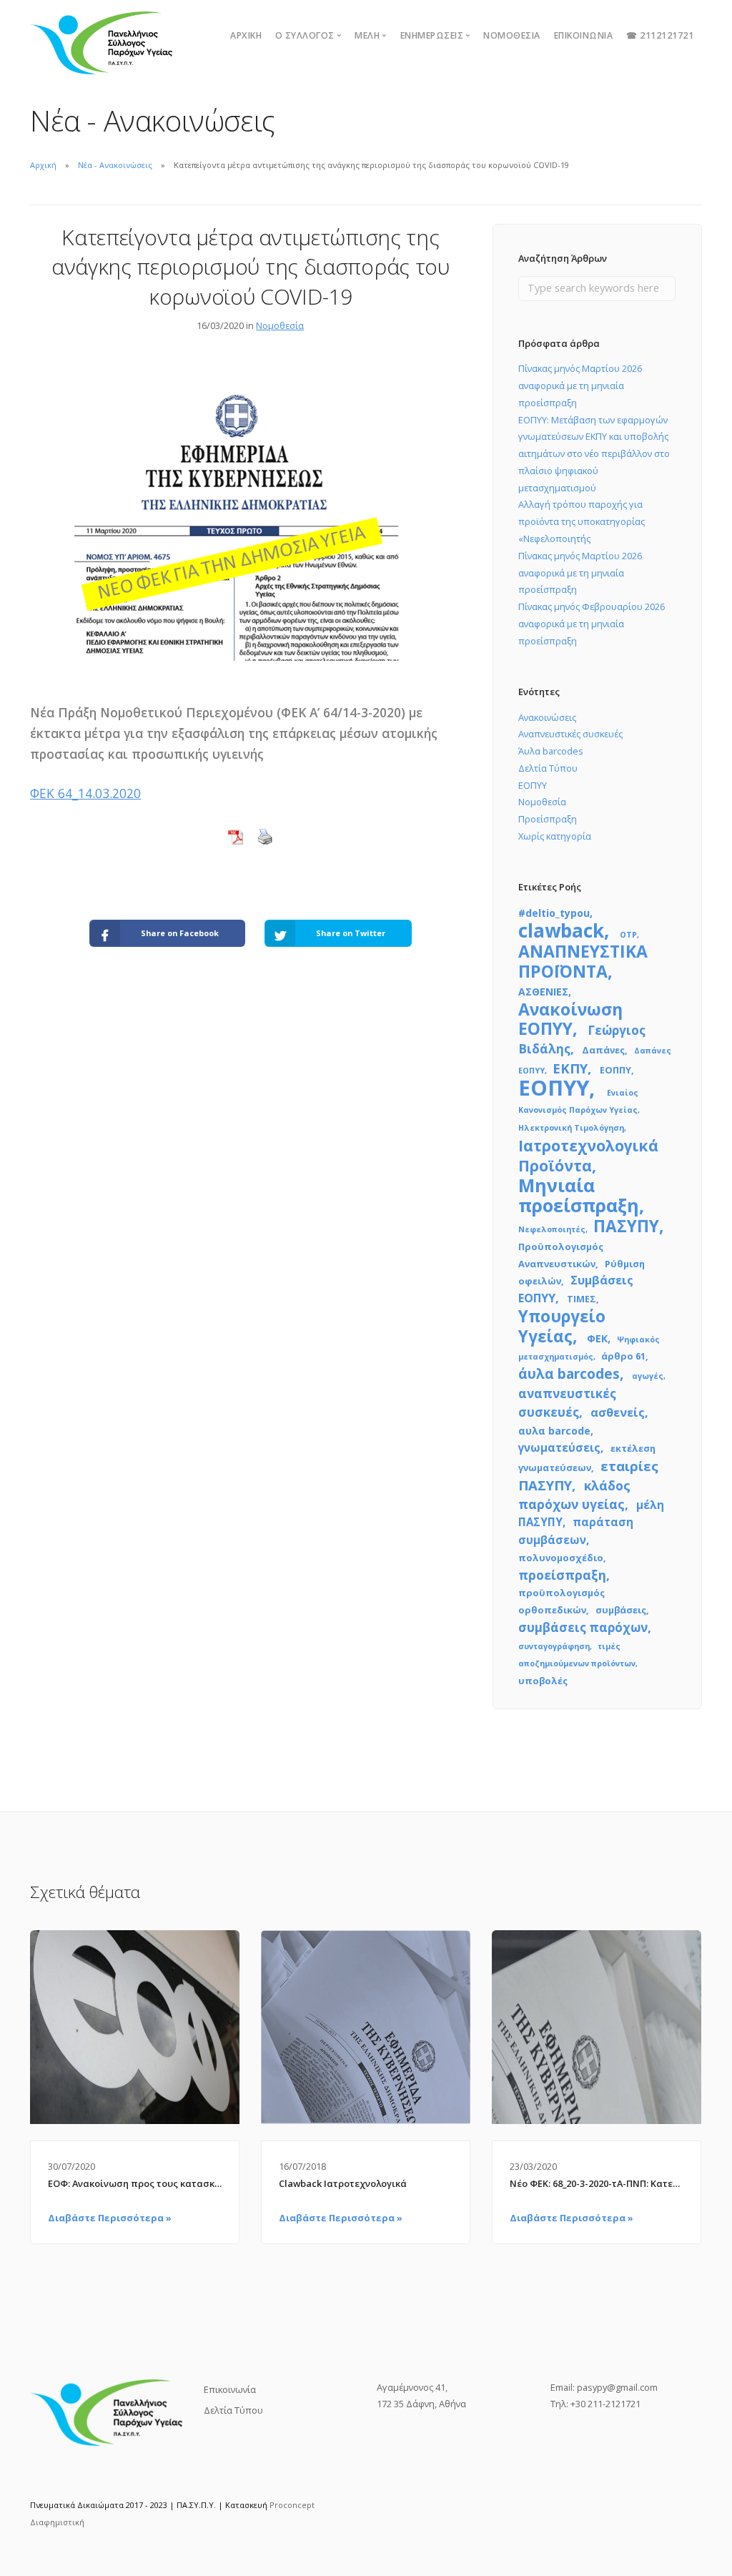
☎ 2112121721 (660, 35)
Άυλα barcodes (551, 751)
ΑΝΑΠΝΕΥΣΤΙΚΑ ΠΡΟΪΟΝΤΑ (583, 961)
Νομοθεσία (512, 35)
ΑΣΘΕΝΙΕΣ (543, 992)
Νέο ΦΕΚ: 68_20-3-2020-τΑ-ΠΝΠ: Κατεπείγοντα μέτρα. (597, 2183)
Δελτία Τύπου (548, 768)
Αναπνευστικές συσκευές (570, 734)
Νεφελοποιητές (552, 1229)
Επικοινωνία (584, 35)
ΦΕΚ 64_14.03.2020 (85, 793)
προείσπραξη (562, 1575)
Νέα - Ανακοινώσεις (115, 165)
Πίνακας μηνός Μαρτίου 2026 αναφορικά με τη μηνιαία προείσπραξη (580, 385)
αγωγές (648, 1376)
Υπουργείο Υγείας (562, 1326)
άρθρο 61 (623, 1356)
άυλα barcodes (569, 1374)
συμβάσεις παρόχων (583, 1627)
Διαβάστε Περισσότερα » (110, 2218)
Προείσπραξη (548, 819)
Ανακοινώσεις (547, 717)
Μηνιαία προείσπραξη (579, 1195)
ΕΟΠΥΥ (533, 785)
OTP (628, 935)
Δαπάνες (603, 1050)
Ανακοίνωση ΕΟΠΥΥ (570, 1019)
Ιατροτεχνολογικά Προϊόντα (588, 1155)
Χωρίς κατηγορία (555, 836)
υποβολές (543, 1681)
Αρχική (246, 35)
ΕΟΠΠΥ (615, 1070)
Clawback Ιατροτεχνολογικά (343, 2183)
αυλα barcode (554, 1431)
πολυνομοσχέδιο (561, 1558)
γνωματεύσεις (559, 1447)
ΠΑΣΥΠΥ (626, 1226)
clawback (561, 930)
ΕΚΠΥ (570, 1068)
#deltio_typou (554, 913)
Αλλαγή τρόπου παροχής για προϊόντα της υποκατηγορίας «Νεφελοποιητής (582, 521)
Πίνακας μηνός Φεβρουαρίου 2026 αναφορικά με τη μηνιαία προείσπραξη (592, 624)
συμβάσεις (621, 1610)
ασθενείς (618, 1412)
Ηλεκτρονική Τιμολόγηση (571, 1128)
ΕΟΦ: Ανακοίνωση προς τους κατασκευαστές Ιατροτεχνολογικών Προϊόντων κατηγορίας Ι (135, 2183)
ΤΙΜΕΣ (582, 1299)
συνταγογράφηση (554, 1646)
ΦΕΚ (597, 1338)
